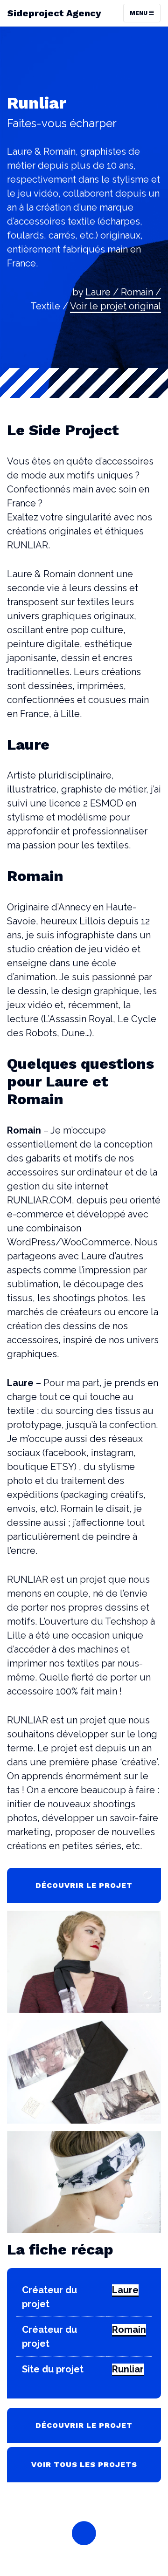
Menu (139, 13)
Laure (125, 2290)
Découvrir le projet (84, 1885)
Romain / (141, 292)
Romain (129, 2330)
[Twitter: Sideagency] (84, 2533)
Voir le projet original (115, 306)
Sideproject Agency (54, 13)
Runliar (128, 2369)
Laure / (103, 292)
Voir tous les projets (84, 2464)
